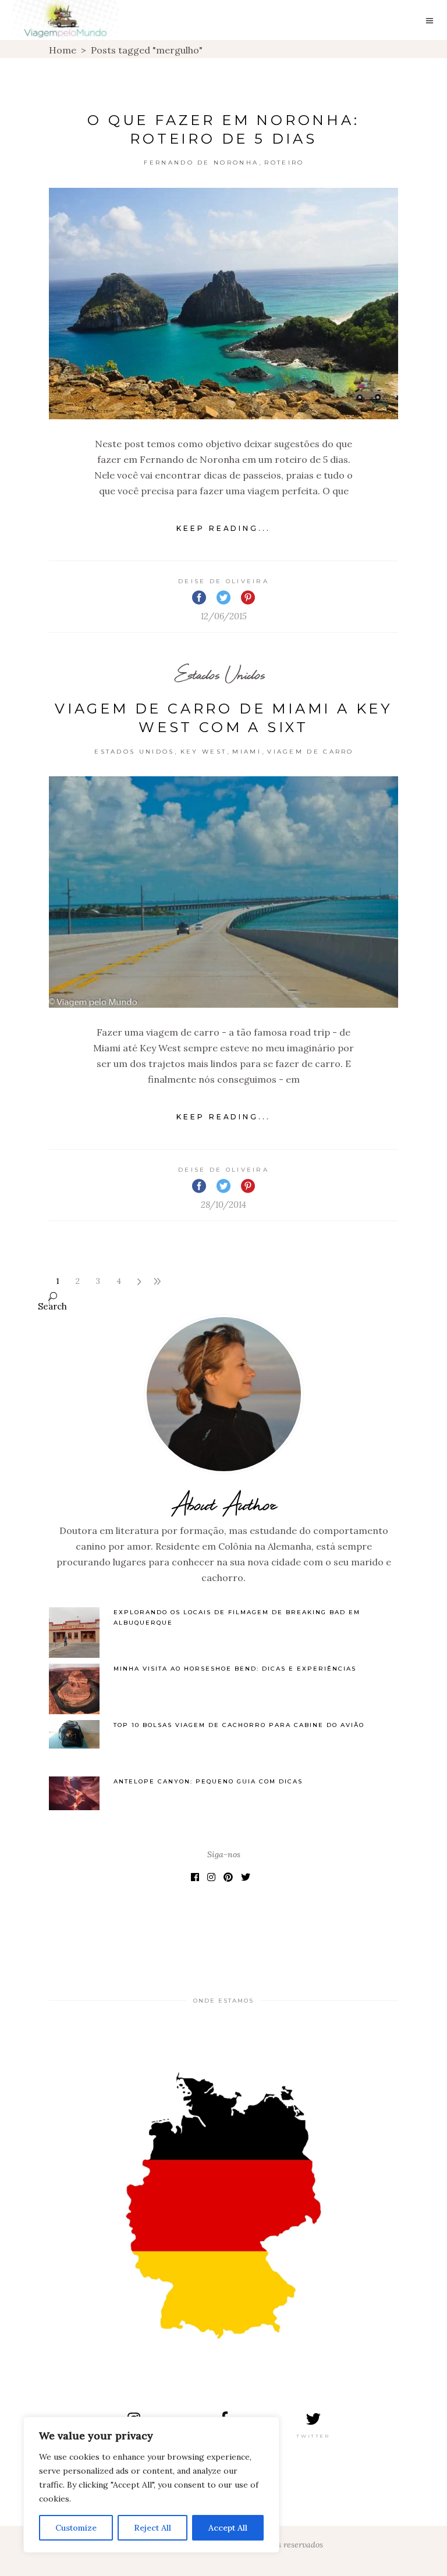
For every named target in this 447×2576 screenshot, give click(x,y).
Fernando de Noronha (201, 163)
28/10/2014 (223, 1205)
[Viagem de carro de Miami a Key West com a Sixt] (223, 892)
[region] (151, 2485)
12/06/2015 (224, 616)
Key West (203, 752)
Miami (247, 752)
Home (63, 50)
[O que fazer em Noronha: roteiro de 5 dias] (223, 304)
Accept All (228, 2528)
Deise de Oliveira (223, 581)
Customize (76, 2528)
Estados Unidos (220, 674)
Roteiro (284, 163)
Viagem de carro (311, 752)
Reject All (152, 2528)
